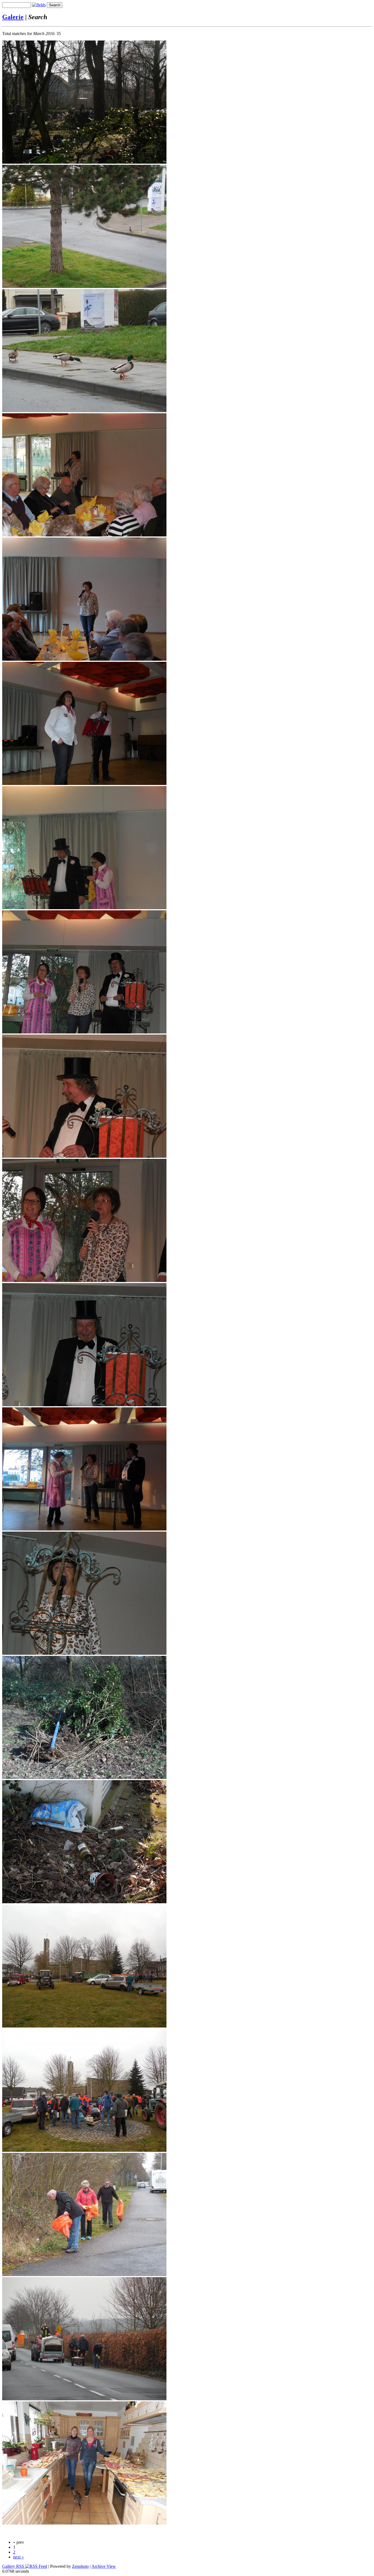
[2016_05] (84, 286)
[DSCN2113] (84, 1778)
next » (18, 2557)
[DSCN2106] (84, 1405)
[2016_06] (84, 411)
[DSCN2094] (84, 783)
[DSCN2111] (84, 1653)
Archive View (104, 2566)
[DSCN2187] (84, 2399)
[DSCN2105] (84, 1280)
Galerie (13, 17)
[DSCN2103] (84, 1156)
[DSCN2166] (84, 2150)
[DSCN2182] (84, 2275)
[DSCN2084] (84, 535)
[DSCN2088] (84, 659)
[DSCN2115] (84, 1902)
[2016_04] (84, 162)
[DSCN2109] (84, 1529)
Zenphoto (80, 2566)
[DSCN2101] (84, 1032)
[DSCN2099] (84, 908)
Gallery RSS (14, 2566)
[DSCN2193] (84, 2523)
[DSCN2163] (84, 2026)
